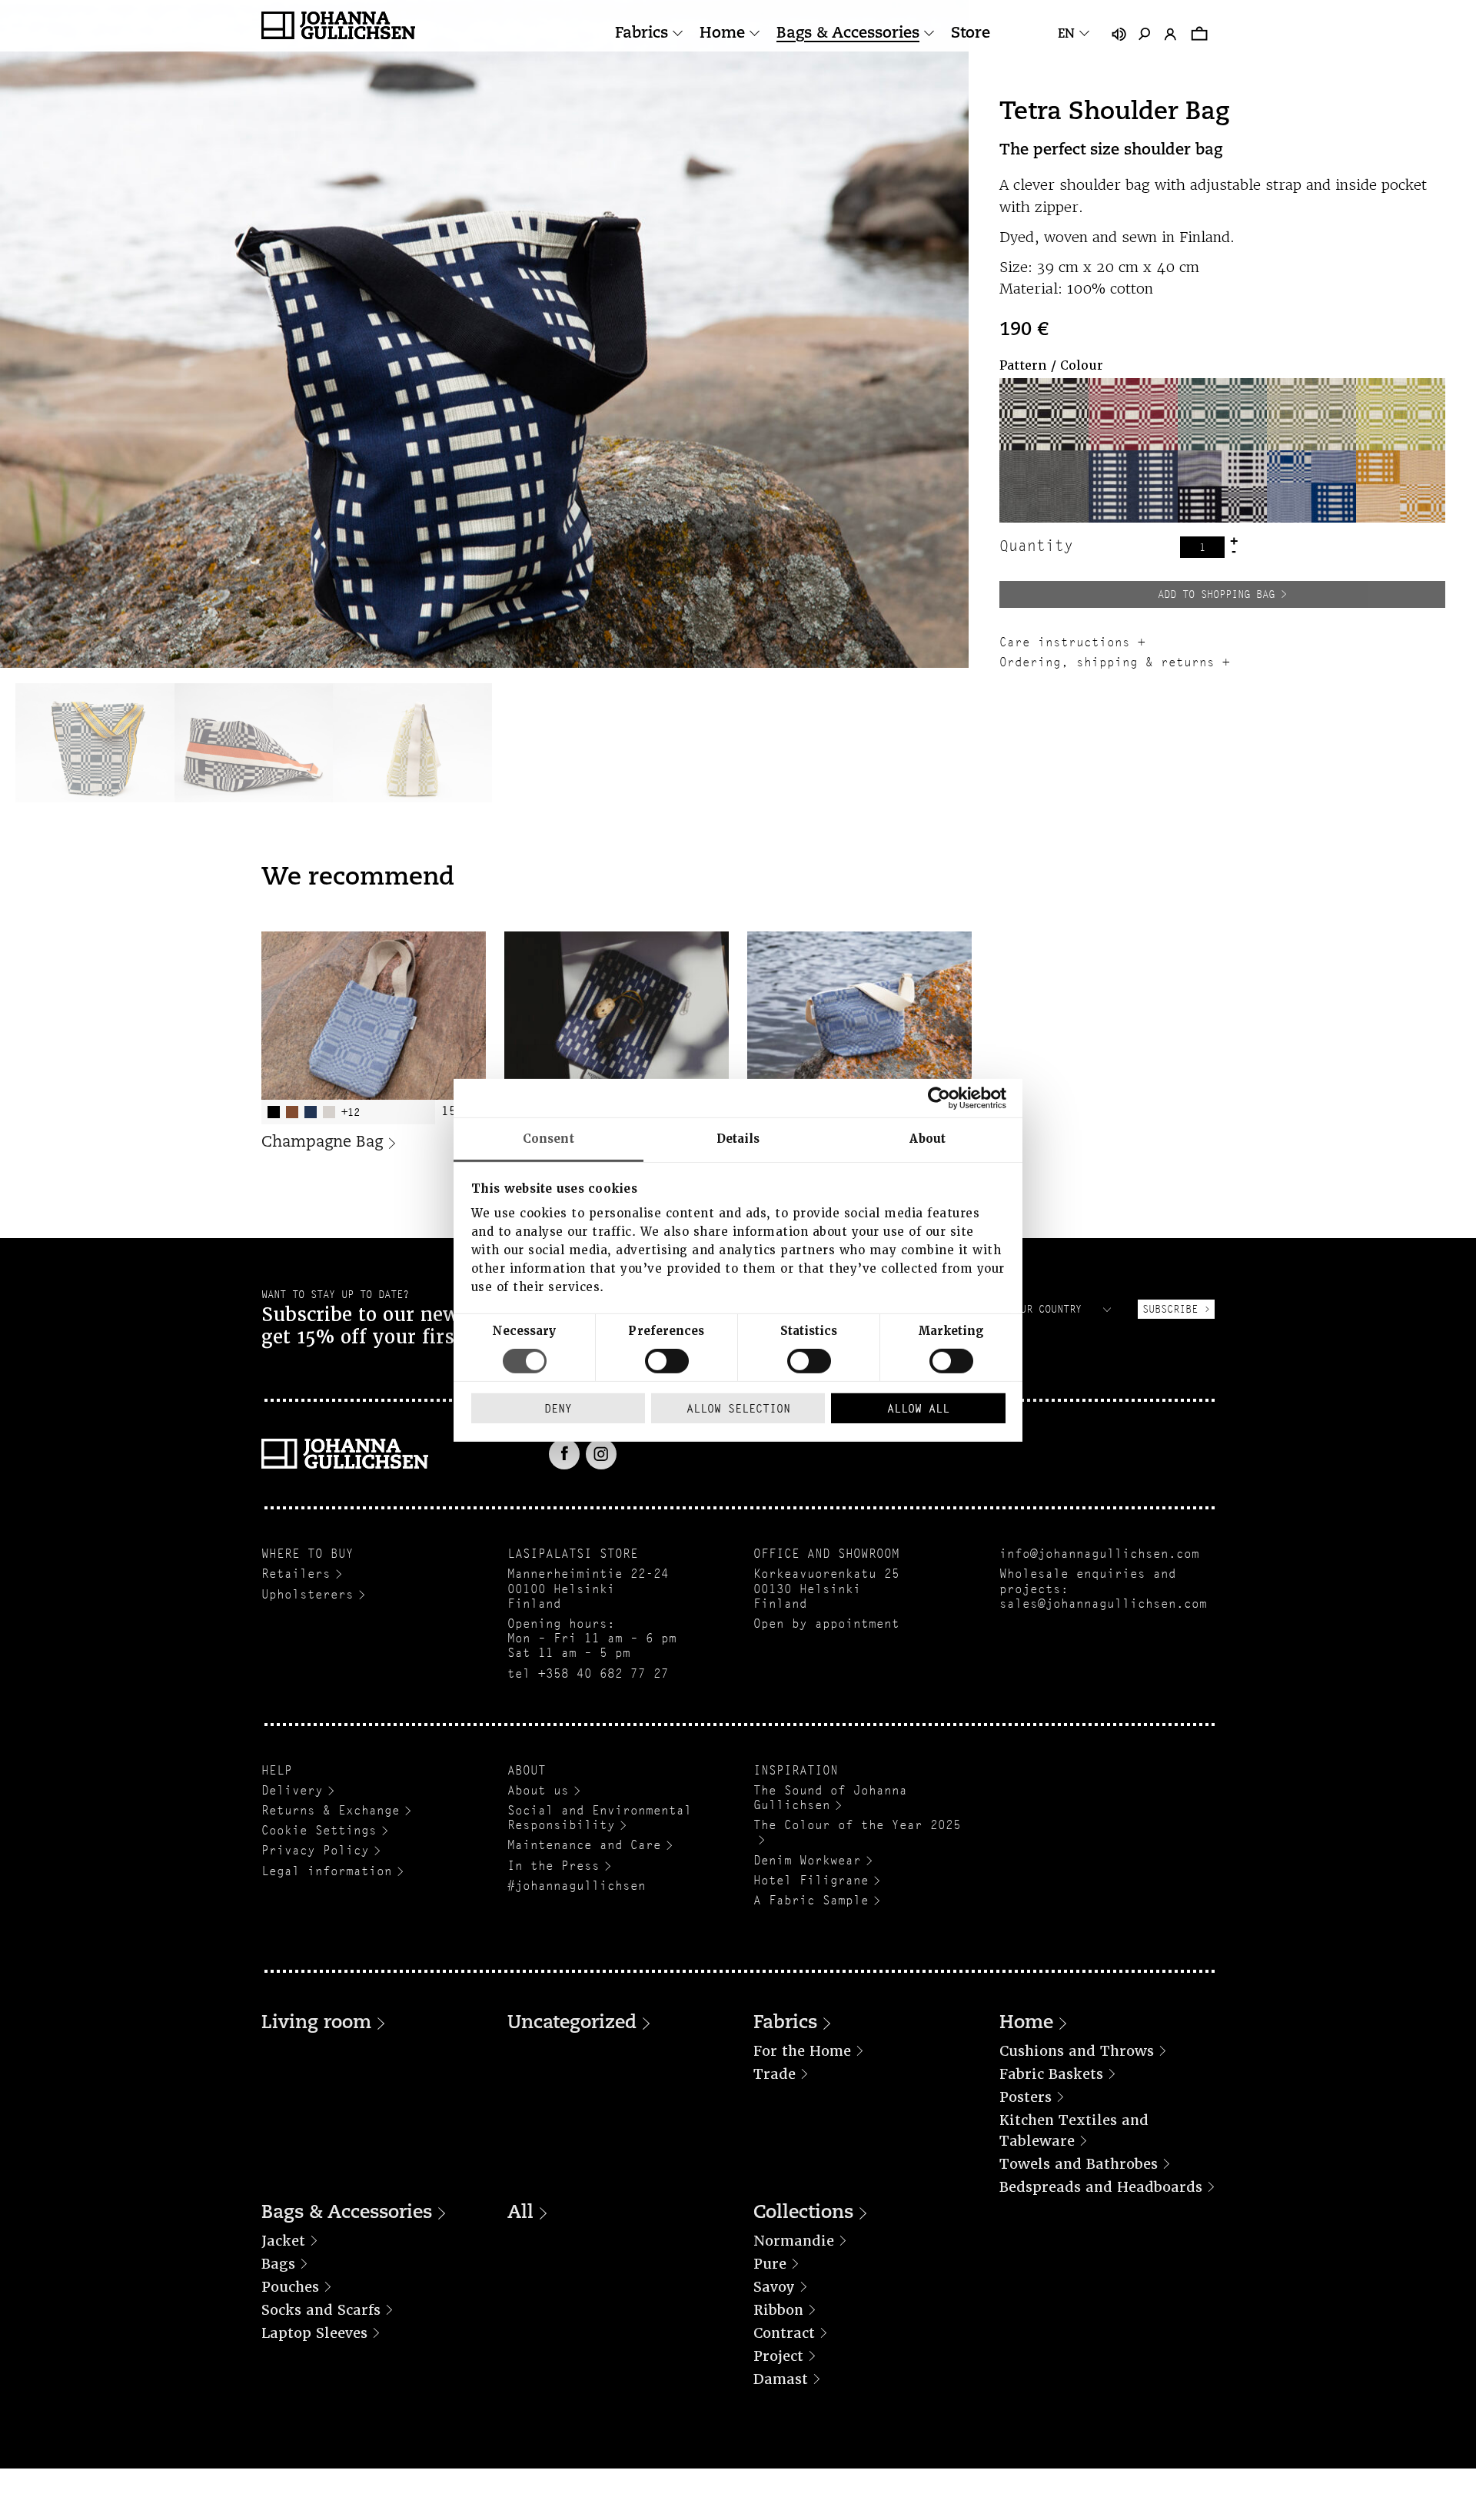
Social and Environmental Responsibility (600, 1818)
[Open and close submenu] (678, 33)
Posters (1026, 2097)
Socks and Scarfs (321, 2310)
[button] (1044, 414)
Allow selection (738, 1408)
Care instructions (1065, 642)
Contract (784, 2333)
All (520, 2213)
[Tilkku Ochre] (1401, 486)
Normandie (794, 2241)
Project (778, 2356)
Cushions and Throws (1077, 2051)
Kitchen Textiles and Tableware (1074, 2130)
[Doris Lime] (1401, 414)
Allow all (918, 1408)
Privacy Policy (315, 1850)
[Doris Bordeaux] (1133, 414)
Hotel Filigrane (811, 1880)
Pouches (290, 2287)
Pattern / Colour (1051, 365)
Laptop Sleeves (314, 2333)
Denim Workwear (807, 1860)
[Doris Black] (1044, 414)
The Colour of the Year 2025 (857, 1825)
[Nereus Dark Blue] (1133, 486)
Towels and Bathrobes (1079, 2164)
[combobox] (1040, 1309)
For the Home (802, 2051)
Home (722, 34)
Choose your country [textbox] (1023, 1309)
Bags (278, 2264)
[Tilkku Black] (1222, 486)
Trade (775, 2074)
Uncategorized (572, 2024)
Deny (558, 1408)
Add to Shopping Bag (1216, 594)
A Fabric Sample (811, 1900)
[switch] (667, 1361)
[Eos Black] (1044, 486)
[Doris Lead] (1311, 414)
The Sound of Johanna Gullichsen (830, 1798)
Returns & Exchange (331, 1810)
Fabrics (642, 34)
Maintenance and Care (584, 1845)
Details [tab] (738, 1138)
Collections (803, 2213)
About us (538, 1790)
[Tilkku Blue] (1311, 486)
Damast (781, 2379)
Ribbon (778, 2310)
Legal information (327, 1871)
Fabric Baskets (1051, 2074)
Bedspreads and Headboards (1101, 2187)
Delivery (292, 1790)
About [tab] (927, 1138)
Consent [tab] (549, 1138)
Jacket (283, 2241)
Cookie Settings (319, 1830)
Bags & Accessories (848, 34)
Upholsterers (307, 1594)
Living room (316, 2024)
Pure (770, 2264)
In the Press (553, 1866)
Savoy (774, 2287)
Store (971, 34)
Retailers (296, 1574)
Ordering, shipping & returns (1107, 662)
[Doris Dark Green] (1222, 414)
